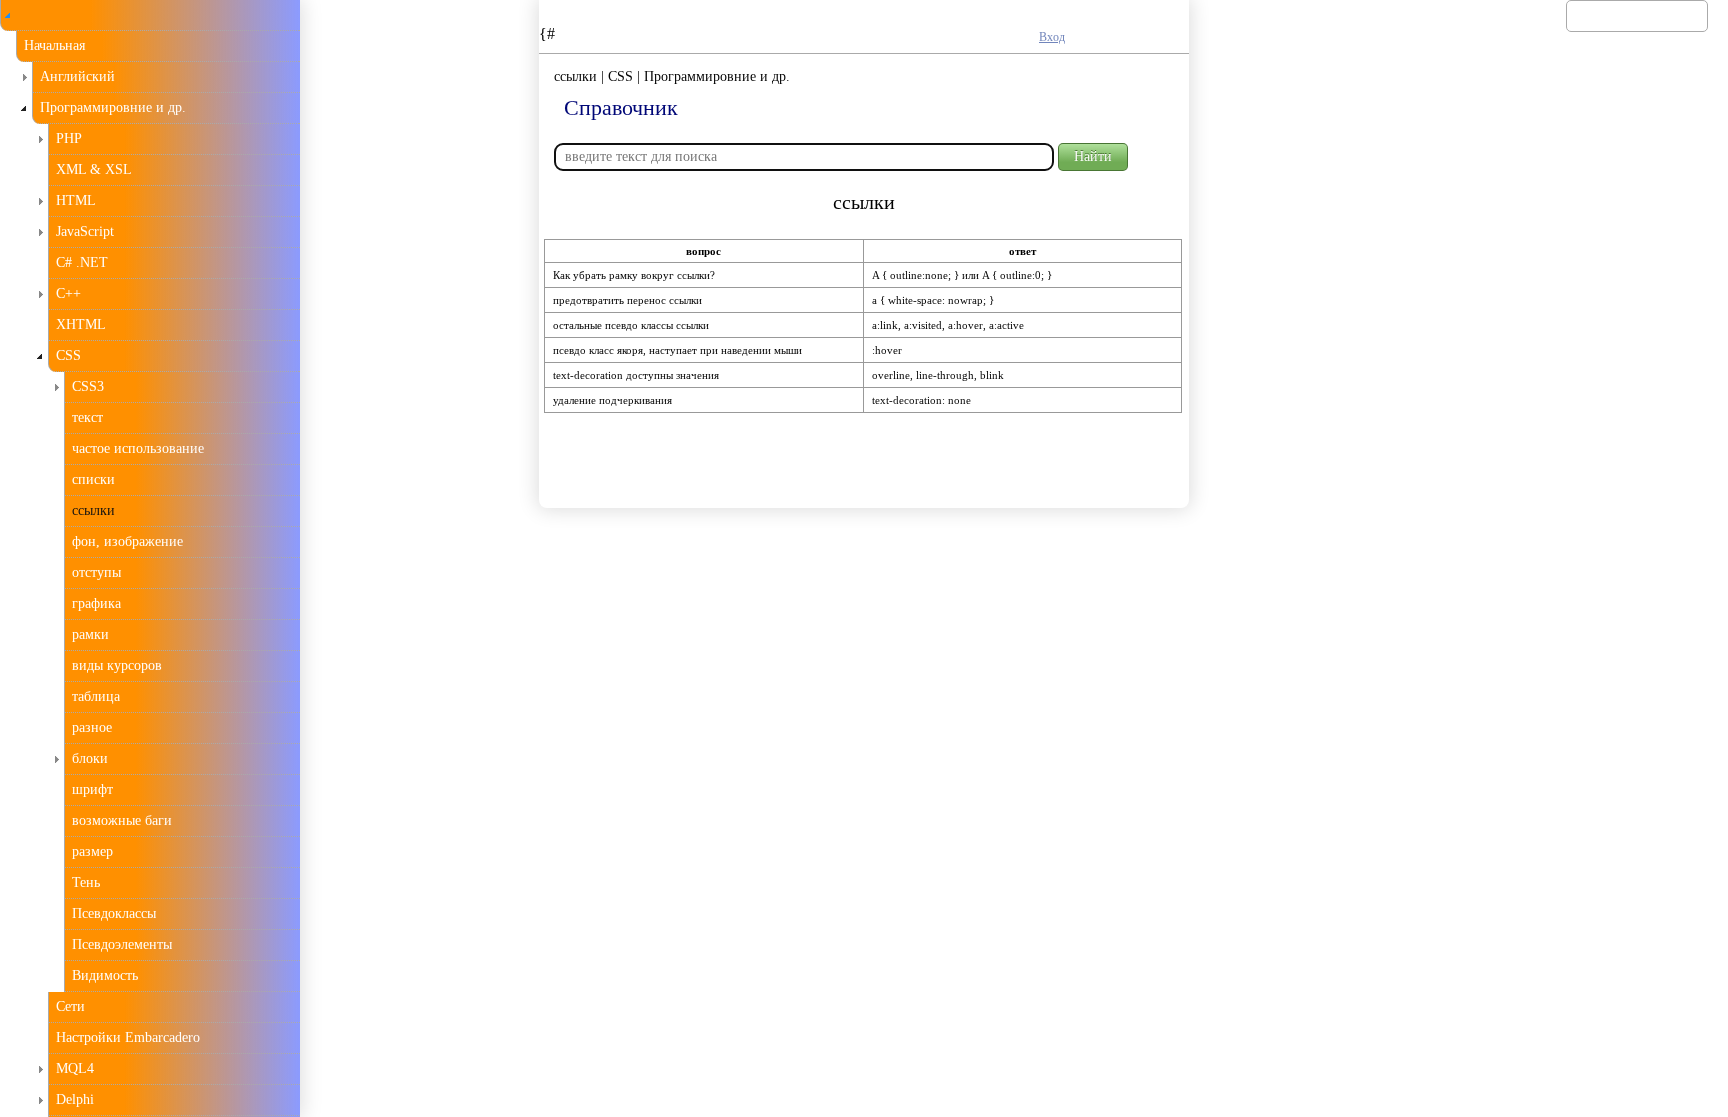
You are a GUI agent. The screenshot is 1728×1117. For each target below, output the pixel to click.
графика (96, 603)
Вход (1052, 37)
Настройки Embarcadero (128, 1037)
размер (92, 851)
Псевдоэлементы (122, 944)
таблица (96, 696)
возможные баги (122, 820)
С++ (68, 293)
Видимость (105, 975)
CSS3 (88, 386)
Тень (86, 882)
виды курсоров (117, 665)
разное (92, 727)
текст (87, 417)
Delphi (75, 1099)
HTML (76, 200)
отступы (96, 572)
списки (93, 479)
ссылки (93, 510)
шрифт (92, 789)
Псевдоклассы (114, 913)
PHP (69, 138)
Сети (70, 1006)
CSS (68, 355)
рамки (90, 634)
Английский (77, 76)
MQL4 (75, 1068)
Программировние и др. (113, 107)
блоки (90, 758)
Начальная (54, 45)
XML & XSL (94, 169)
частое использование (138, 448)
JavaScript (85, 231)
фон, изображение (127, 541)
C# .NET (82, 262)
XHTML (81, 324)
